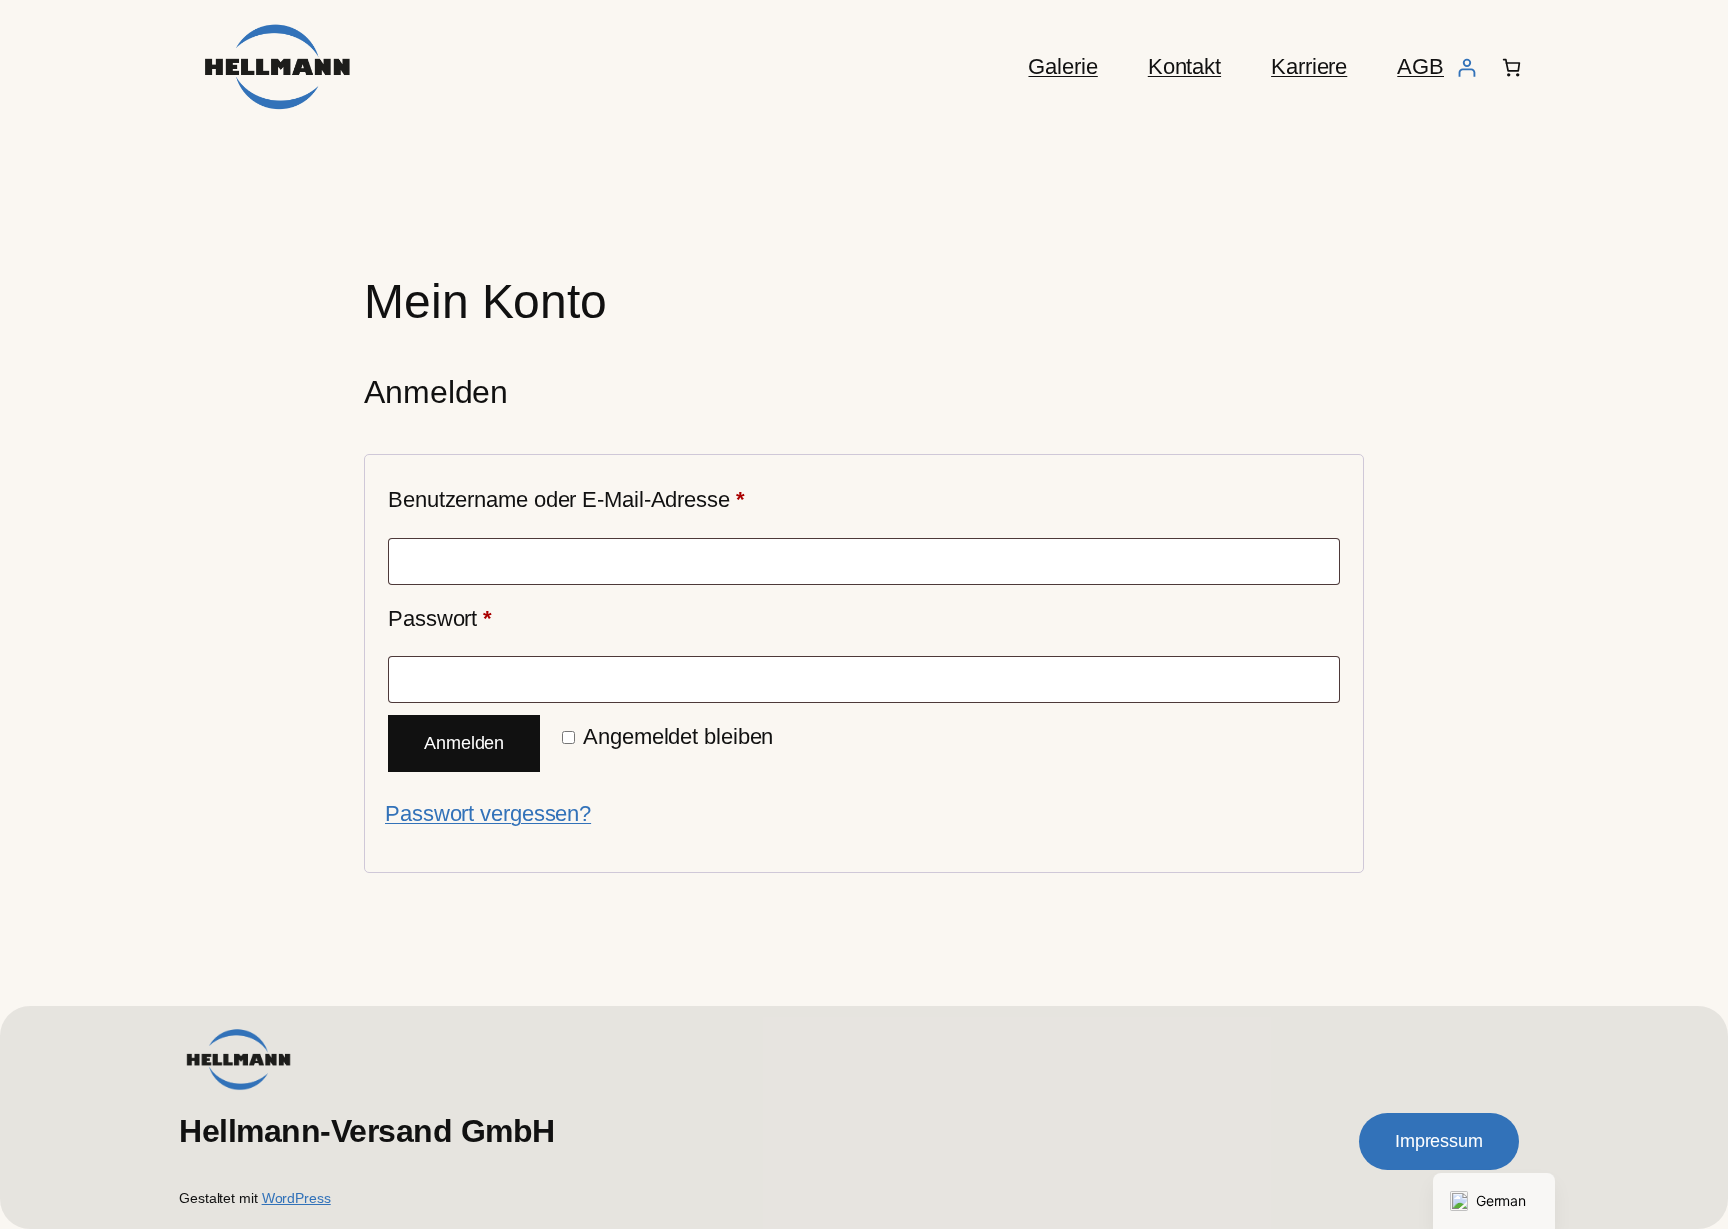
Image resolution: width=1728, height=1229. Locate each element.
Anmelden (464, 743)
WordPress (296, 1198)
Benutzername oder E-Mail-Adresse (620, 499)
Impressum (1439, 1141)
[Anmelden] (1466, 67)
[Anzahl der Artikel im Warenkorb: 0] (1511, 67)
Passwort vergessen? (488, 813)
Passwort (494, 618)
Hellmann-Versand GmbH (367, 1131)
